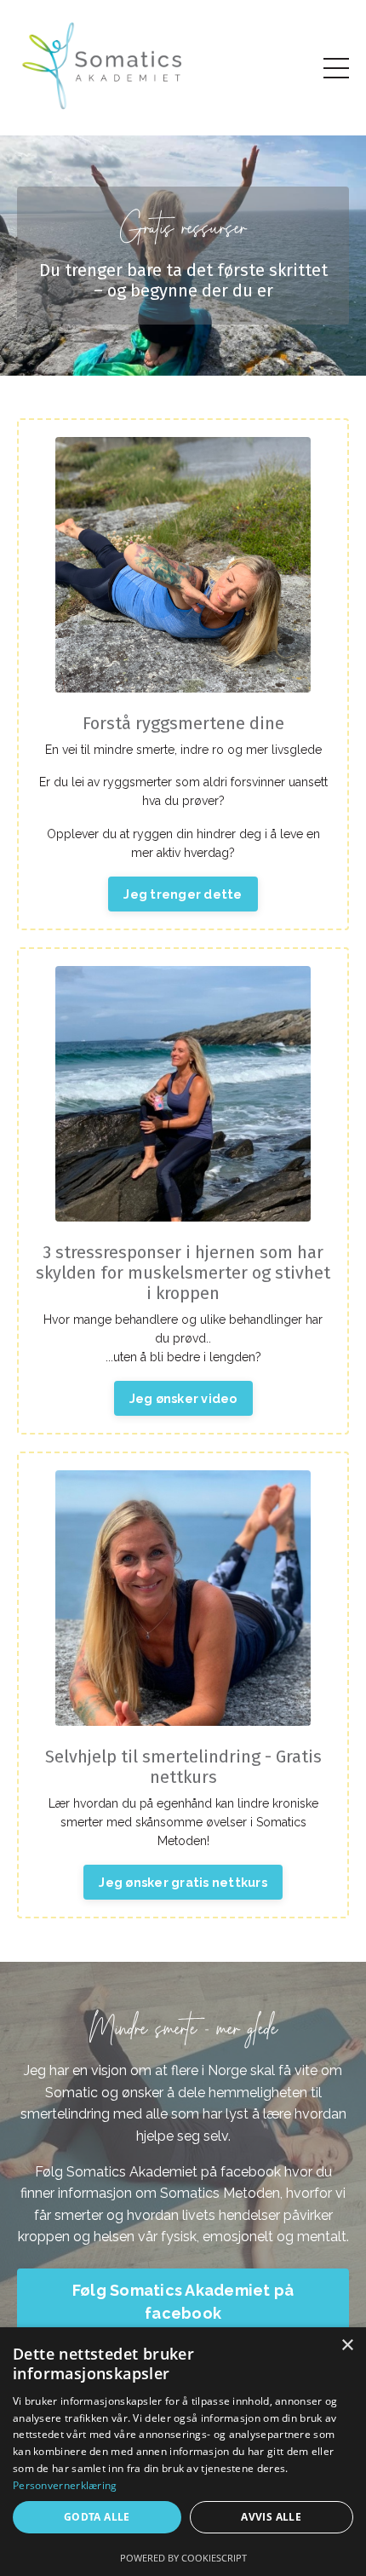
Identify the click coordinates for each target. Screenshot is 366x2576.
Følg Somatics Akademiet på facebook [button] (183, 2302)
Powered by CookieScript (183, 2558)
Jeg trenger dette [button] (183, 893)
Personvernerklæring (65, 2485)
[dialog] (183, 2452)
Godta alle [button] (97, 2517)
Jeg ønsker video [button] (183, 1398)
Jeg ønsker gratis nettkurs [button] (183, 1882)
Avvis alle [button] (271, 2517)
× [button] (347, 2346)
